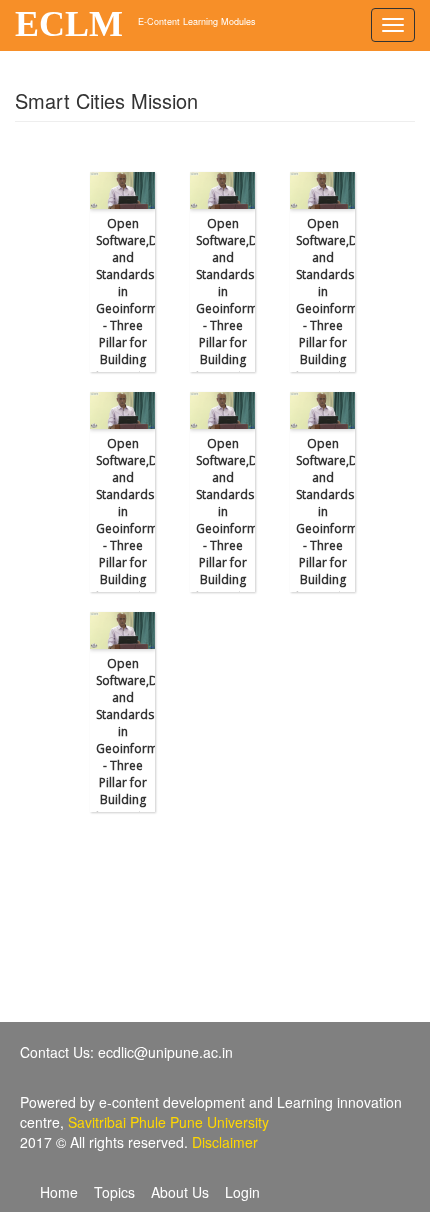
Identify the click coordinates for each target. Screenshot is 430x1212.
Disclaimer (225, 1142)
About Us (180, 1192)
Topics (114, 1192)
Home (59, 1192)
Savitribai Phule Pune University (168, 1122)
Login (242, 1192)
